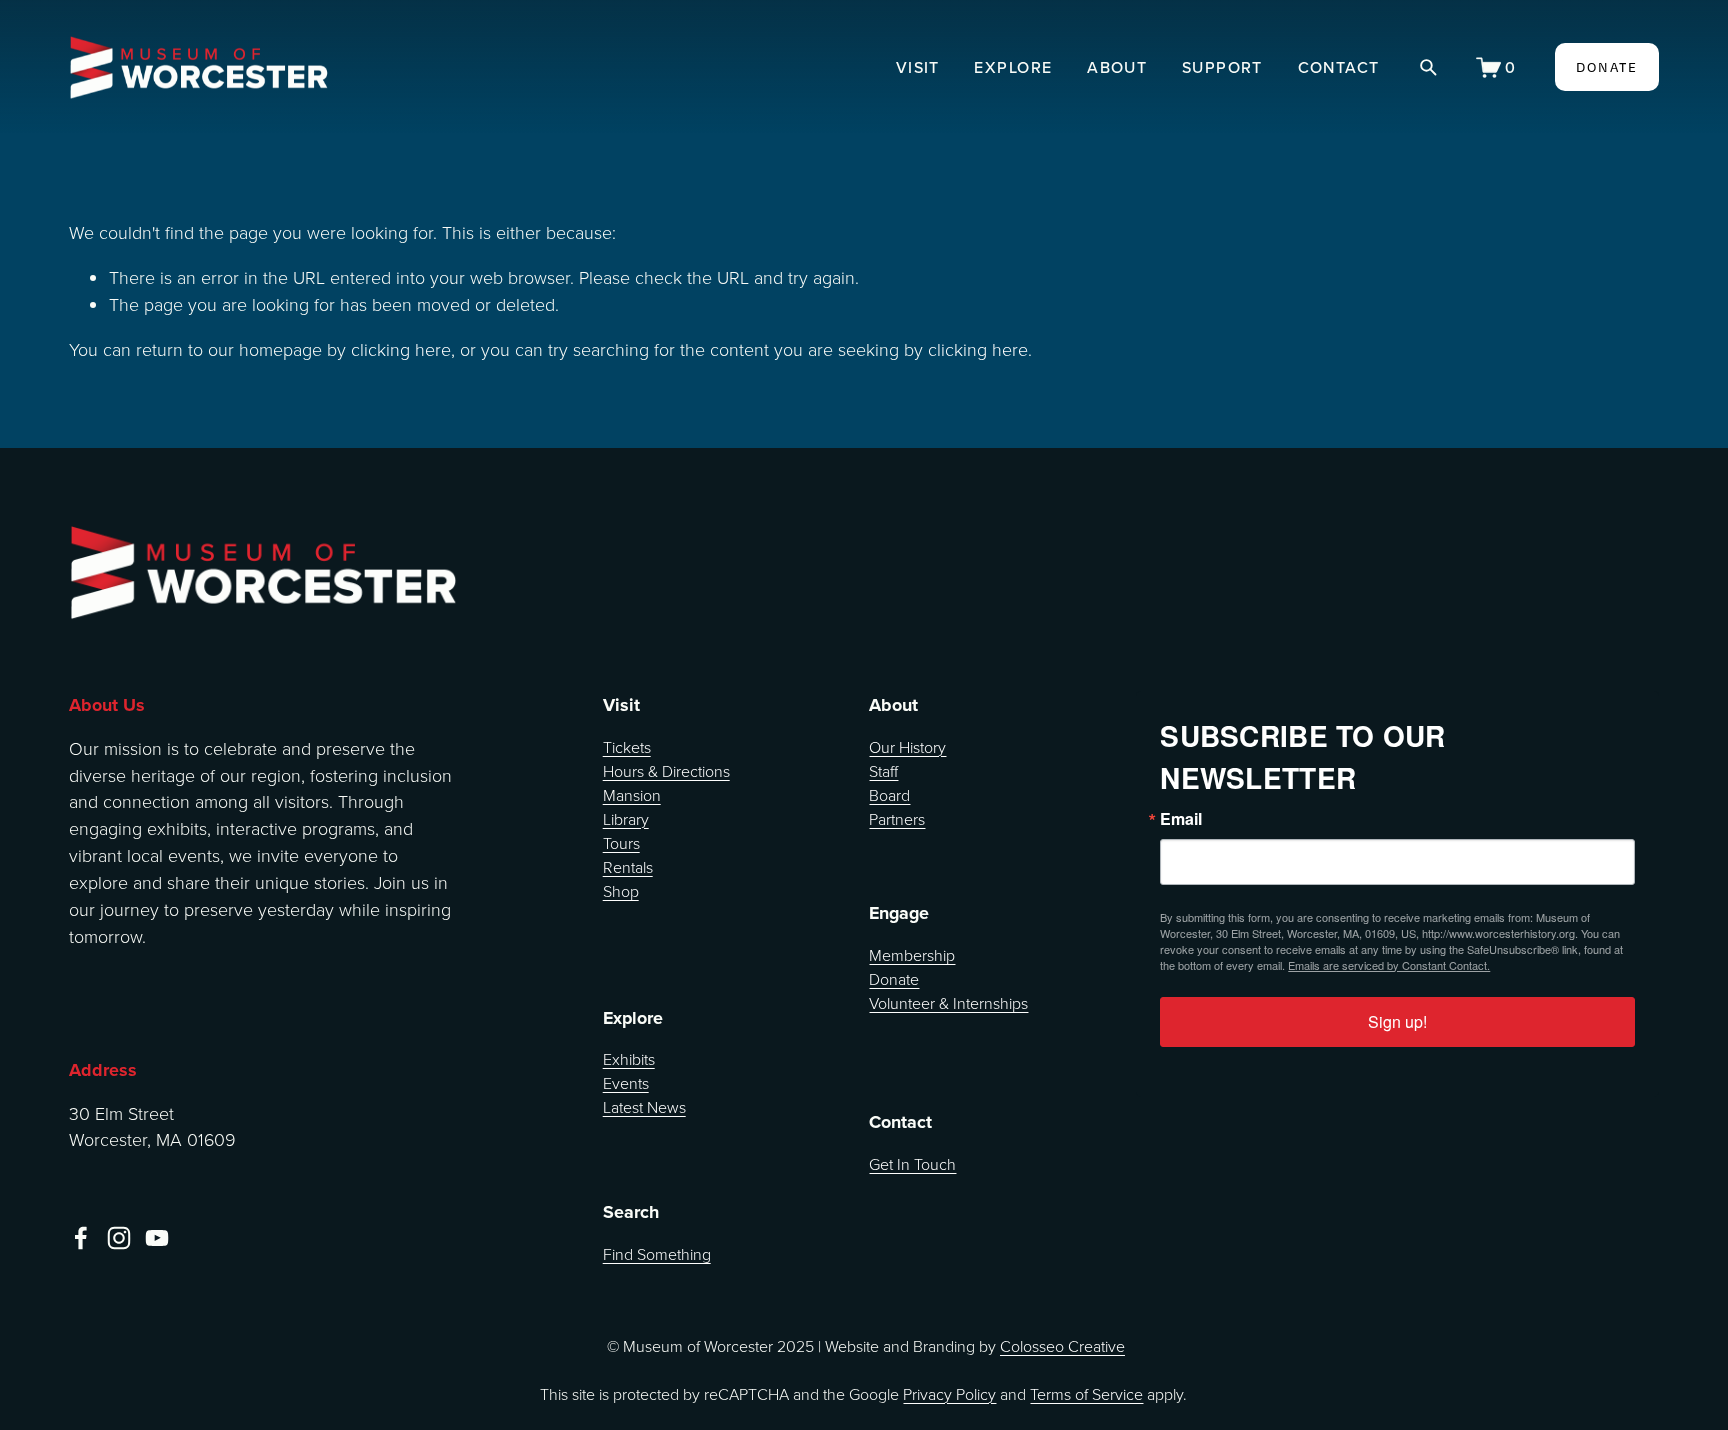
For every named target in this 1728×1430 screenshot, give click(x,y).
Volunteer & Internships (948, 1003)
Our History (907, 747)
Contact (1339, 66)
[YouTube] (157, 1238)
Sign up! (1397, 1021)
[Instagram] (119, 1238)
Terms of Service (1086, 1394)
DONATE (1607, 67)
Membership (912, 955)
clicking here (401, 349)
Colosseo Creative (1062, 1346)
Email (1181, 819)
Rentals (628, 867)
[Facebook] (81, 1238)
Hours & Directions (666, 771)
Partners (897, 819)
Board (889, 795)
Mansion (632, 795)
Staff (883, 771)
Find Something (657, 1254)
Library (626, 819)
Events (626, 1083)
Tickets (627, 747)
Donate (894, 979)
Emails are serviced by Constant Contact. (1389, 965)
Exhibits (629, 1059)
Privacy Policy (949, 1394)
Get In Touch (912, 1164)
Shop (621, 891)
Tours (621, 843)
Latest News (644, 1107)
